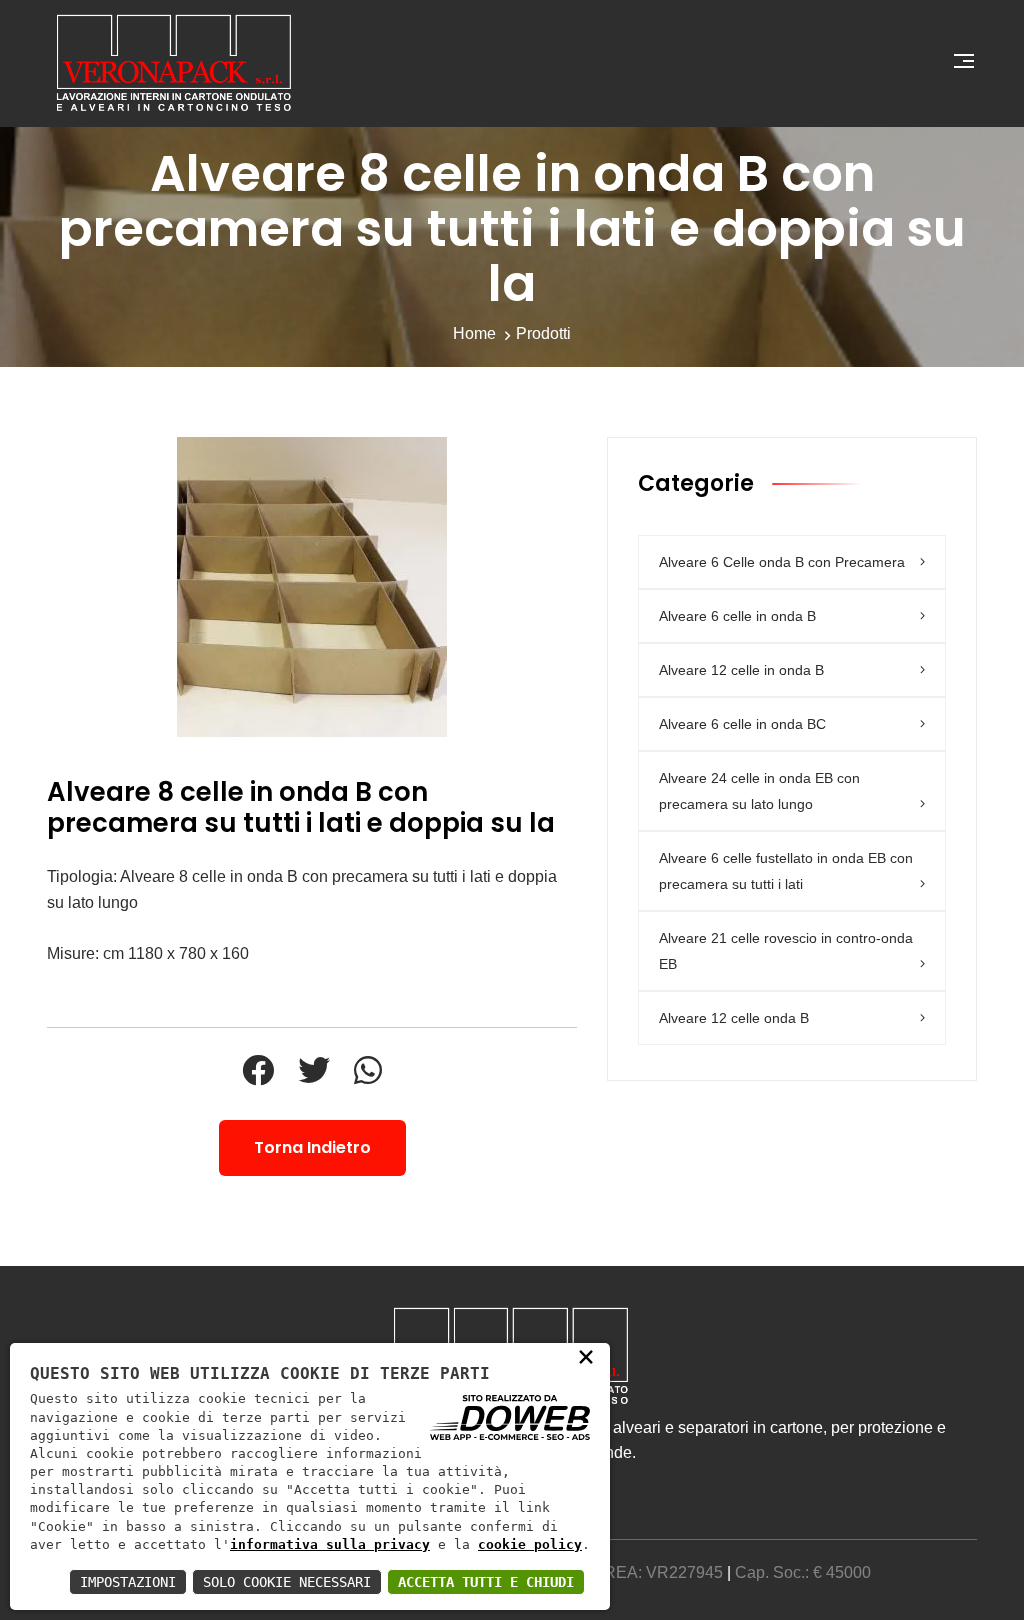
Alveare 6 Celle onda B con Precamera (782, 562)
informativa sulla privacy (330, 1544)
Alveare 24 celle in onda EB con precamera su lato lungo (759, 791)
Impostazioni (128, 1582)
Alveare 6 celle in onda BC (742, 724)
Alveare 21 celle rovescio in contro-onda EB (786, 951)
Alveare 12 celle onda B (734, 1018)
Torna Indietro (312, 1147)
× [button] (586, 1356)
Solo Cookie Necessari (287, 1582)
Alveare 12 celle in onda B (741, 670)
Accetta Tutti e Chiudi (486, 1582)
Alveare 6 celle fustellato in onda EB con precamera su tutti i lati (786, 871)
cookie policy (530, 1544)
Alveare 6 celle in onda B (737, 616)
